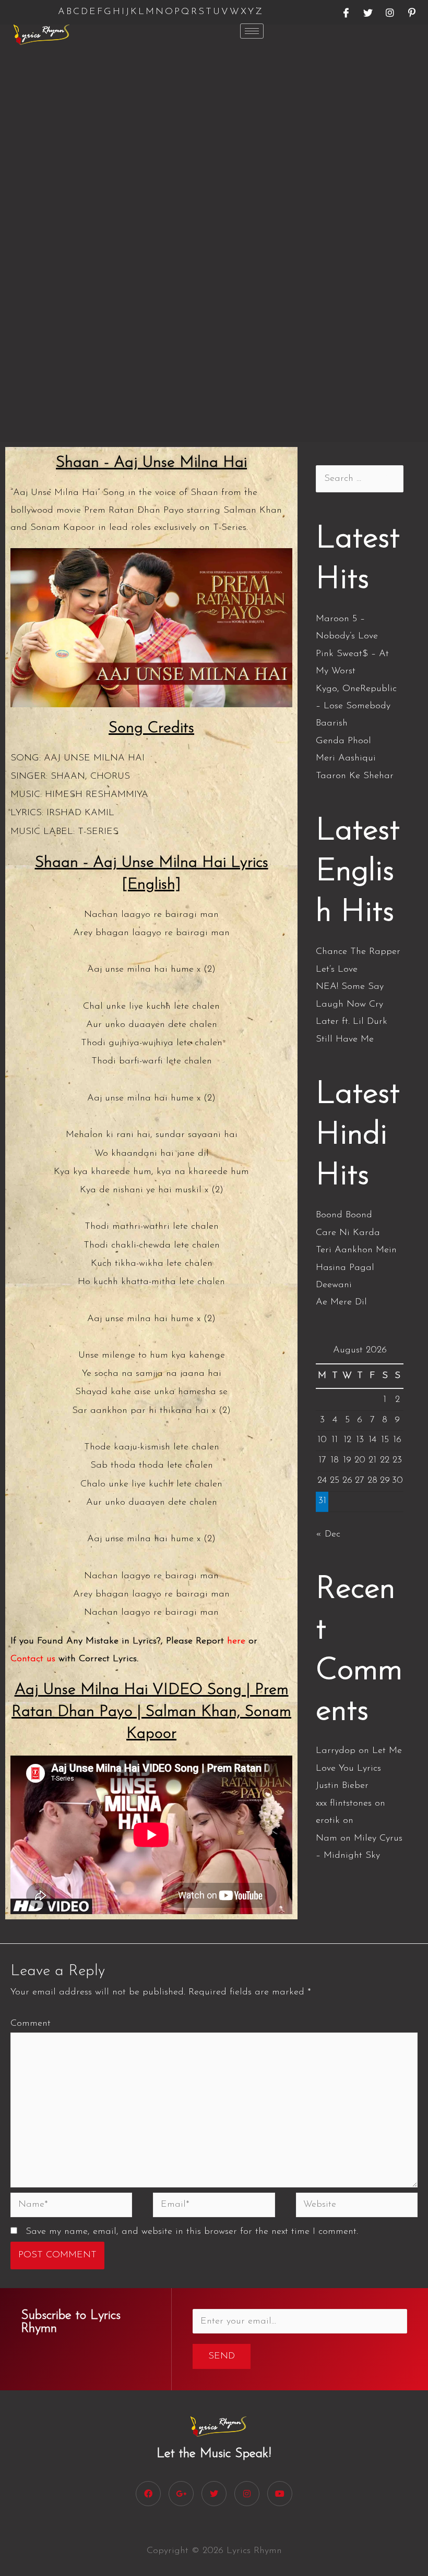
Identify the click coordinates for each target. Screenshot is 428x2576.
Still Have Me (345, 1039)
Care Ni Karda (348, 1233)
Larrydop (336, 1751)
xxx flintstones (344, 1804)
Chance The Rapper (358, 952)
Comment (31, 2024)
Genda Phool (343, 741)
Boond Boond (344, 1215)
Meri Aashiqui (346, 758)
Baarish (332, 723)
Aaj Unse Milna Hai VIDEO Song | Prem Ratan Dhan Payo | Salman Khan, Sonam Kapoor (151, 1712)
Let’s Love (337, 970)
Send (222, 2356)
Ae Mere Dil (341, 1302)
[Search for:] (360, 479)
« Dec (328, 1534)
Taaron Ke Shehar (355, 776)
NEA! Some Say (350, 987)
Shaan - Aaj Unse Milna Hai (151, 463)
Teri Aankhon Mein (356, 1250)
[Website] (357, 2207)
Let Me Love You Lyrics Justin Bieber (359, 1768)
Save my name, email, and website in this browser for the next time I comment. (192, 2232)
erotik (328, 1821)
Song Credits (151, 728)
